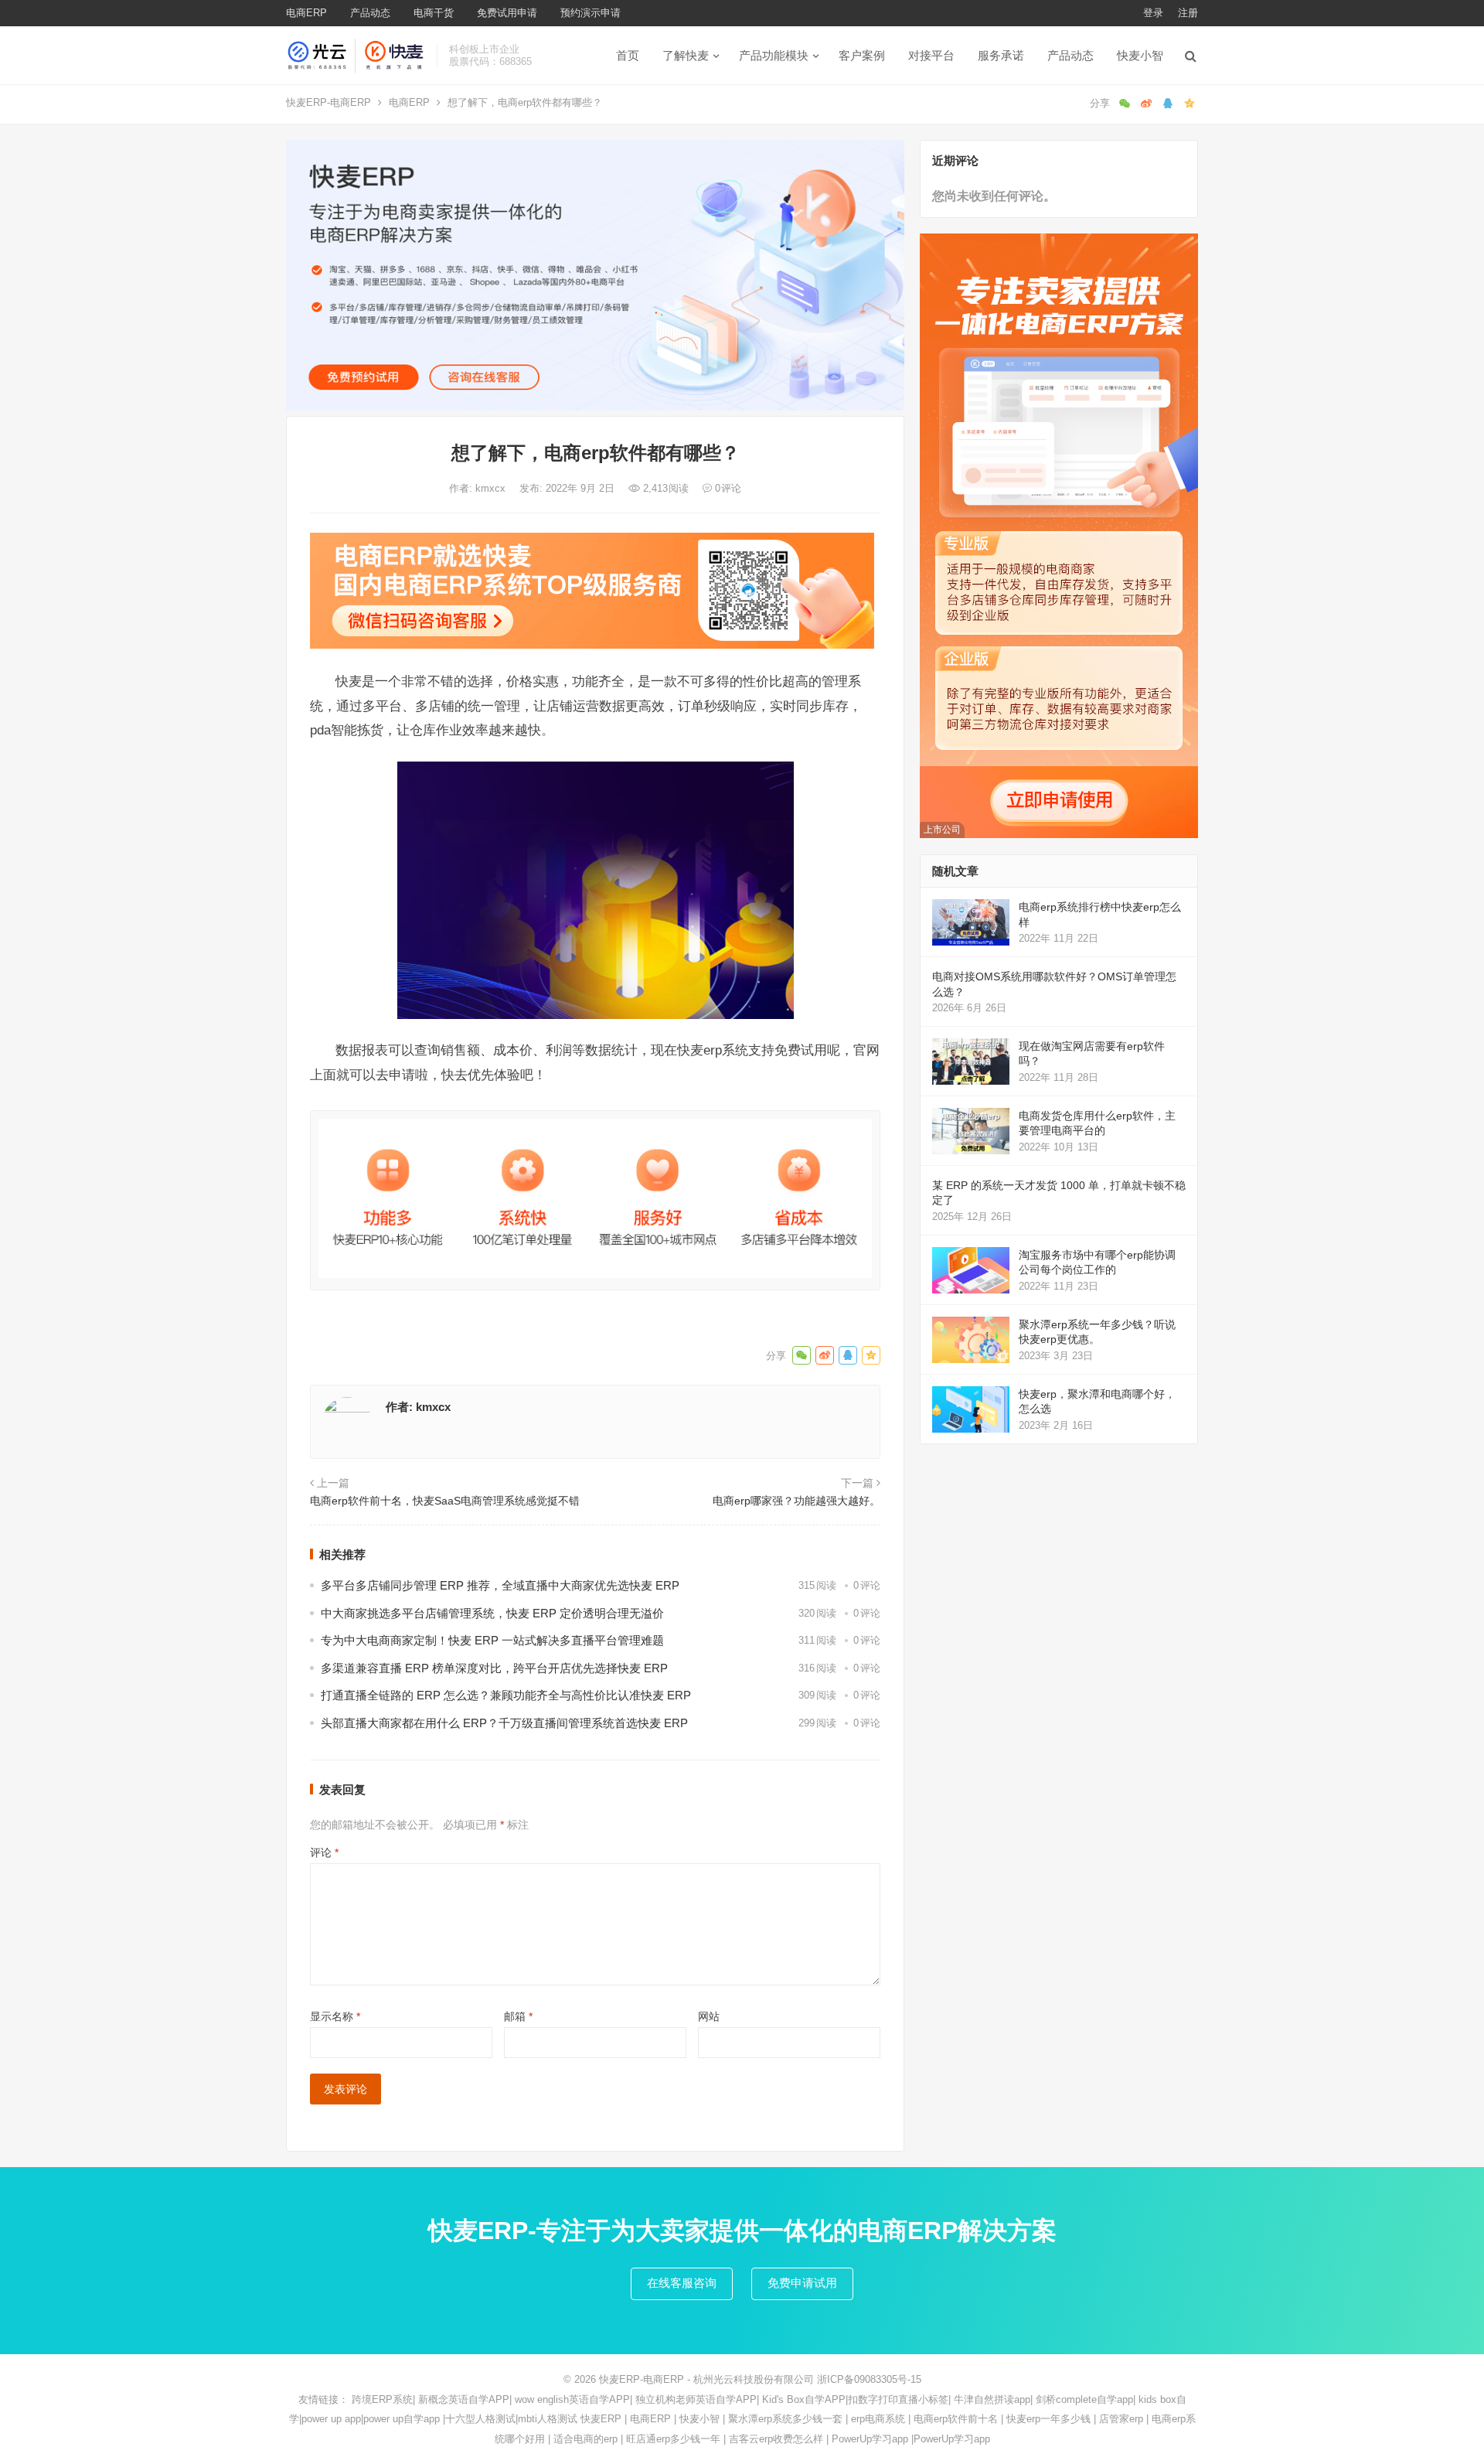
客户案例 (862, 55)
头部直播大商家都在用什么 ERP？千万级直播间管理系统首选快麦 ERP (504, 1723)
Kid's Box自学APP (804, 2399)
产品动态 (370, 13)
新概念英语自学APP (464, 2399)
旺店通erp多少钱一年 (673, 2439)
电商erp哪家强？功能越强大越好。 (796, 1501)
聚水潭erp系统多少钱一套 (785, 2419)
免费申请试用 (802, 2283)
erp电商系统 (878, 2419)
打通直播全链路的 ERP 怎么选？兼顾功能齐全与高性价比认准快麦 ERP (506, 1695)
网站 (709, 2016)
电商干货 (434, 13)
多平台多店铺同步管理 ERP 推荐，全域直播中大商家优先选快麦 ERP (500, 1585)
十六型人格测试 (480, 2419)
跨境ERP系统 (382, 2399)
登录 (1153, 13)
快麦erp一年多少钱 (1048, 2419)
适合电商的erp (585, 2439)
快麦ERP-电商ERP (328, 102)
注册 (1188, 13)
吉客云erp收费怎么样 (776, 2439)
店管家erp (1121, 2419)
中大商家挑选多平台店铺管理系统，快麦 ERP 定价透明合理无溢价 (492, 1613)
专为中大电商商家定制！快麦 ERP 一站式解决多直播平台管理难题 (492, 1640)
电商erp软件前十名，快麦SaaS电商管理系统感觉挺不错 (445, 1501)
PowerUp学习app (870, 2439)
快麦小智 (1140, 55)
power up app (331, 2419)
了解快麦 (686, 55)
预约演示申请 (591, 13)
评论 (324, 1852)
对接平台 (931, 55)
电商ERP (306, 13)
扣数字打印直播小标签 (898, 2399)
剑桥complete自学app (1084, 2399)
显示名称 (335, 2016)
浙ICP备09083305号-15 (869, 2379)
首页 (628, 55)
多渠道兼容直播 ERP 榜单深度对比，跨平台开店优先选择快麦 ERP (494, 1668)
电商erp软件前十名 (956, 2419)
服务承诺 (1001, 55)
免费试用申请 (507, 13)
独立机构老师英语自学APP (696, 2399)
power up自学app (402, 2419)
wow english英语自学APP (572, 2399)
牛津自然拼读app (992, 2399)
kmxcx (492, 488)
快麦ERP (601, 2419)
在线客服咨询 (682, 2283)
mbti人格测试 (548, 2419)
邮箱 (518, 2016)
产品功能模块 (774, 55)
